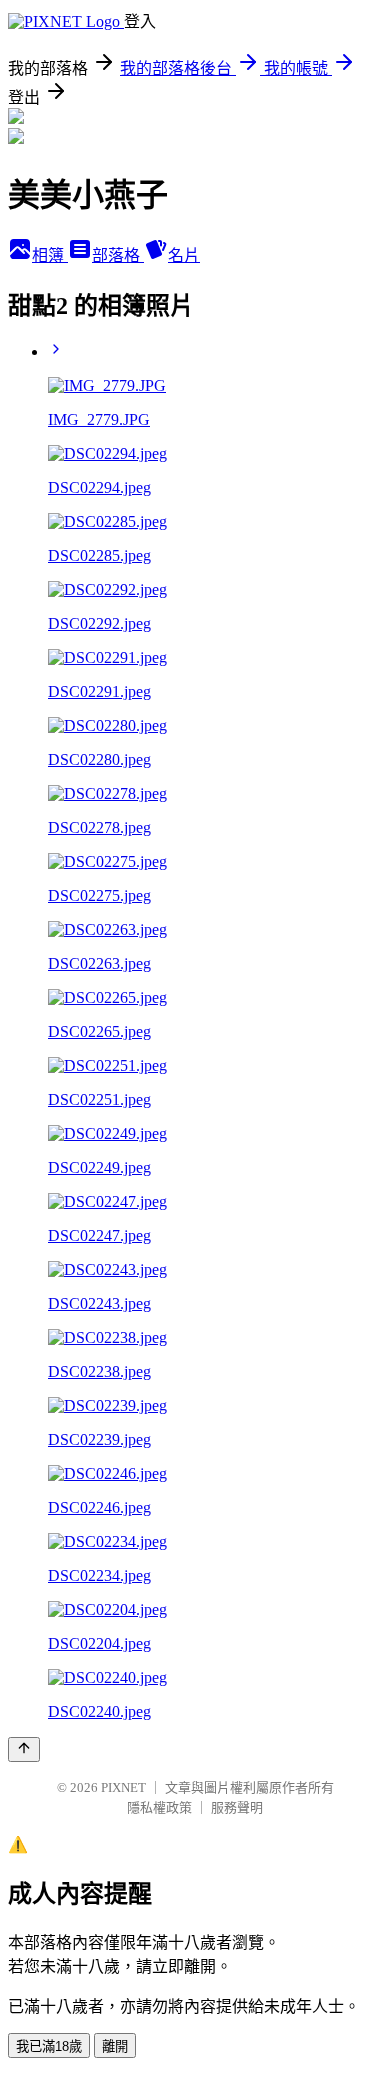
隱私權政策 (159, 1807)
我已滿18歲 (49, 2046)
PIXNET (123, 1787)
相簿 (50, 255)
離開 (115, 2046)
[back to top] (24, 1749)
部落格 (118, 255)
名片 (184, 255)
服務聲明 (237, 1807)
